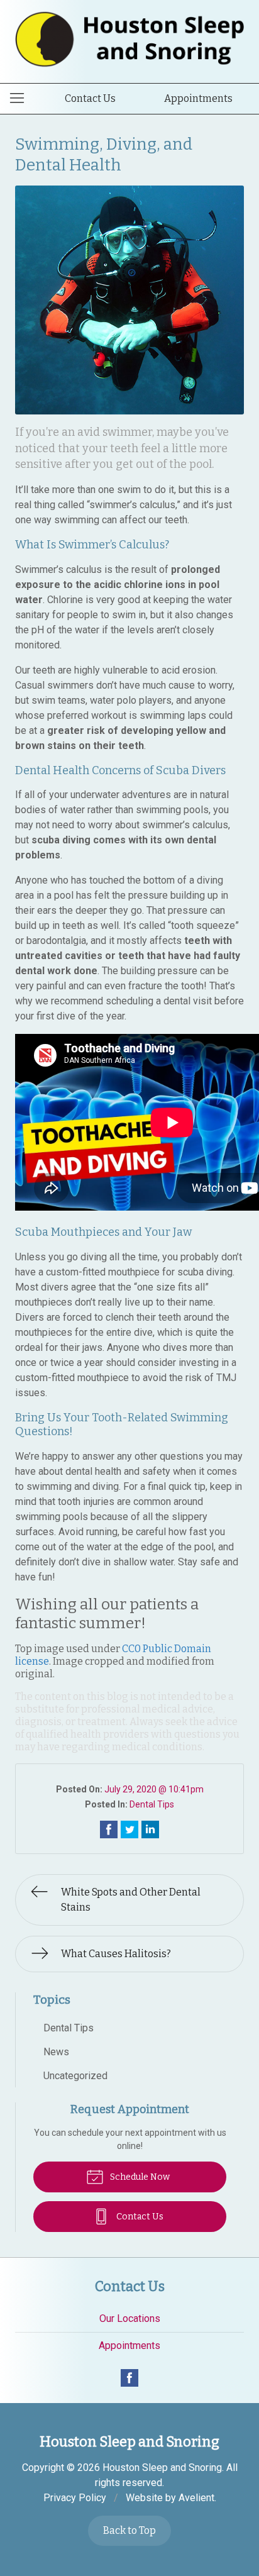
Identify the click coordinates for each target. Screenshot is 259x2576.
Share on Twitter (129, 1829)
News (56, 2052)
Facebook (129, 2378)
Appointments (198, 98)
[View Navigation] (21, 99)
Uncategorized (75, 2076)
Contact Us (90, 98)
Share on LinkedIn (150, 1829)
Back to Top (129, 2530)
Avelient (196, 2498)
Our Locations (130, 2318)
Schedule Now (139, 2177)
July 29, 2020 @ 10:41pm (154, 1789)
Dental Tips (152, 1804)
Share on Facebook (109, 1829)
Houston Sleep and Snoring (162, 2468)
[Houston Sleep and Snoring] (129, 39)
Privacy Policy (75, 2498)
